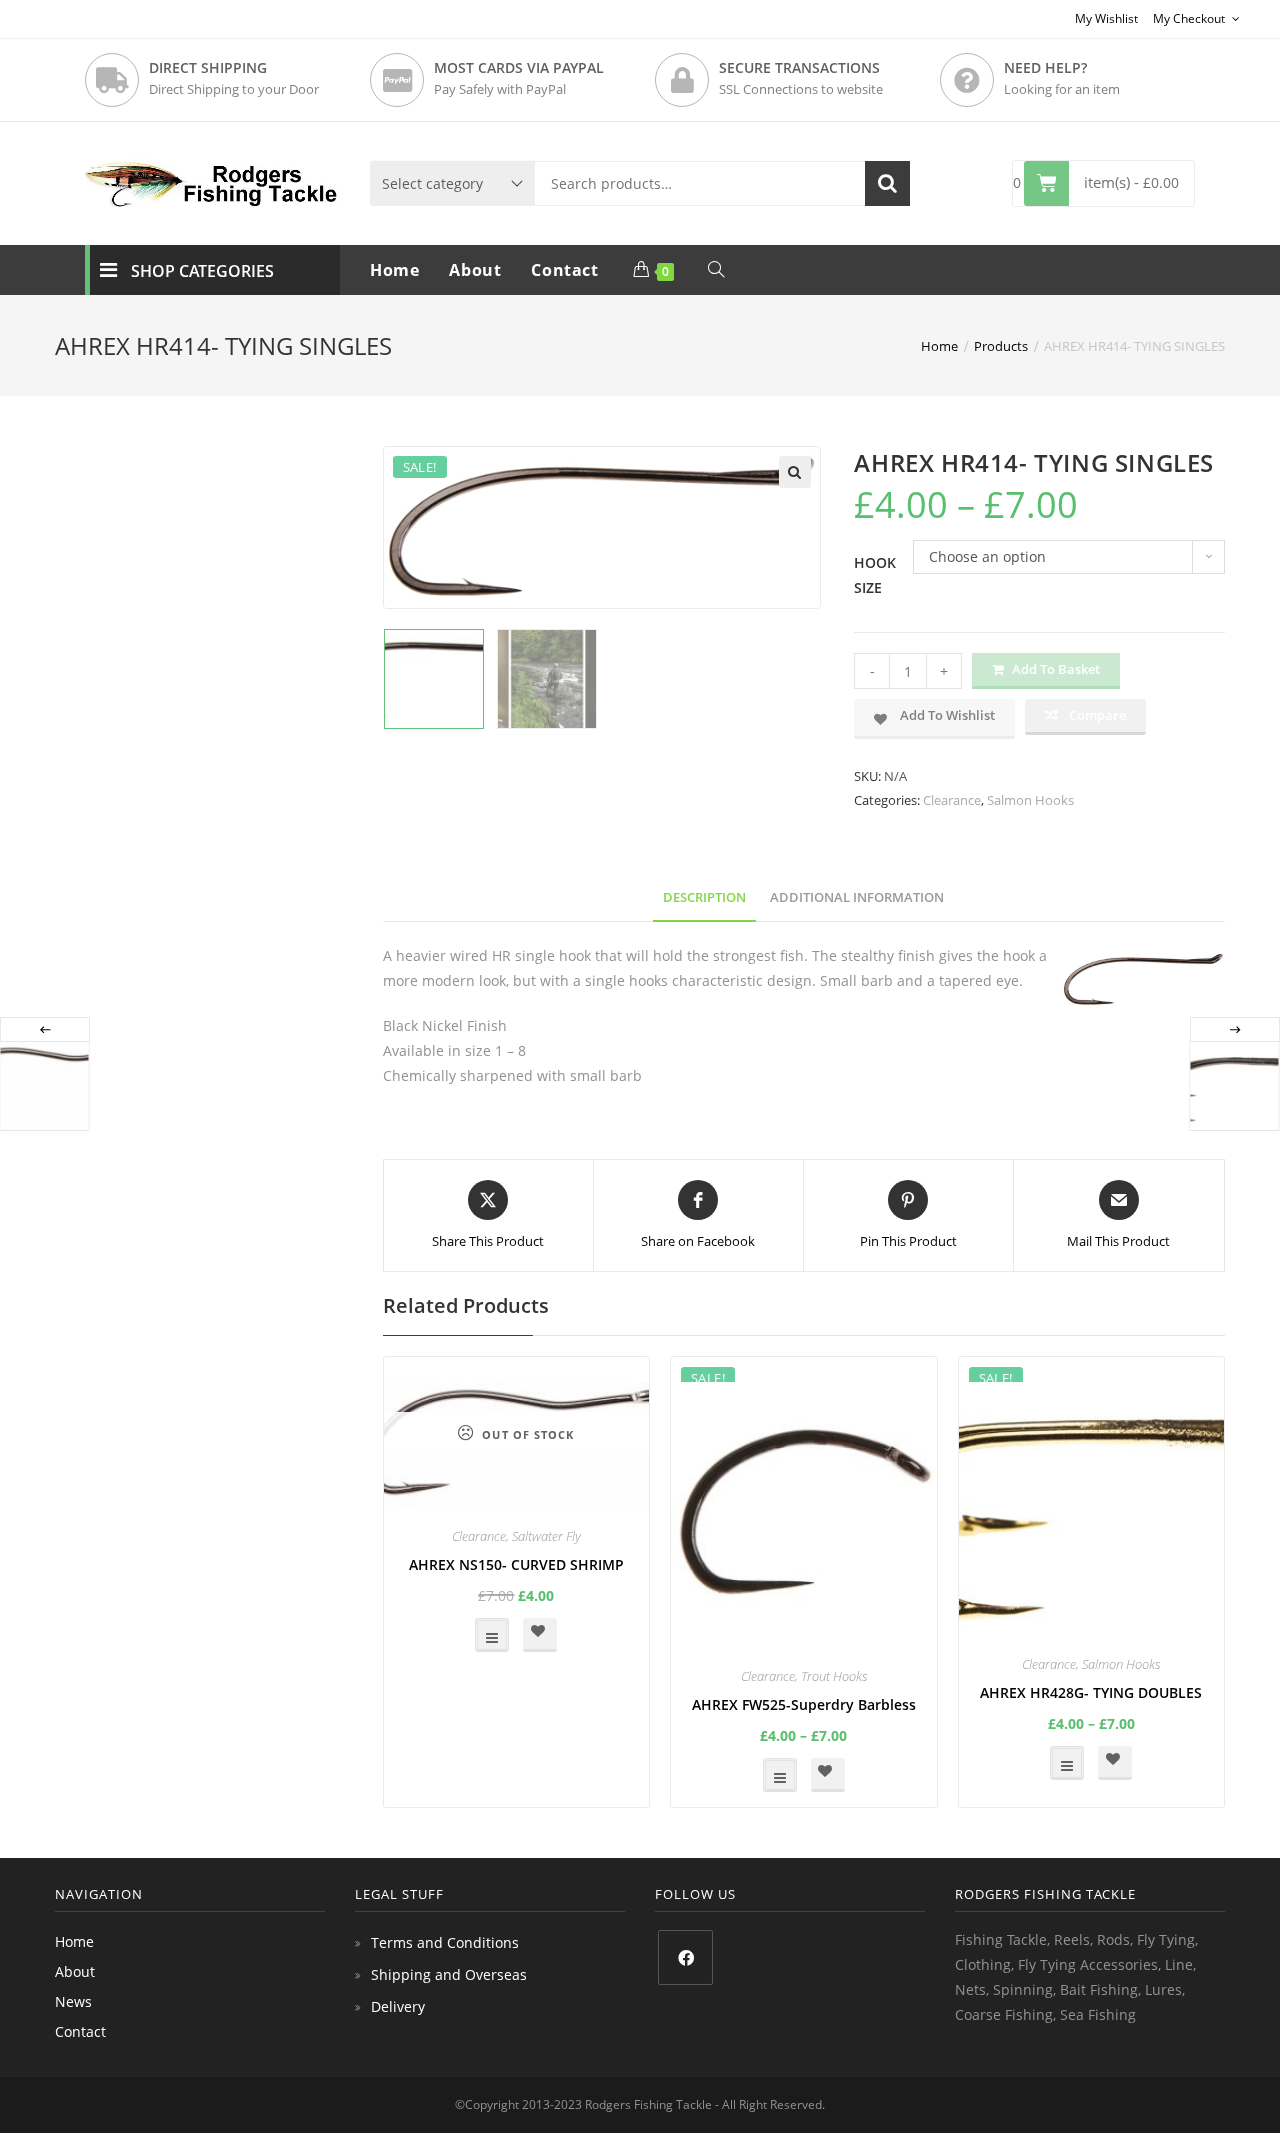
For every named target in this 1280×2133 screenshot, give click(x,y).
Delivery (398, 2006)
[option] (434, 679)
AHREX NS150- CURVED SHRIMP (516, 1564)
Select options (492, 1635)
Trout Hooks (834, 1676)
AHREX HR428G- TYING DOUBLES (1091, 1692)
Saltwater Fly (546, 1536)
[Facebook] (685, 1957)
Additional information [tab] (857, 897)
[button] (795, 472)
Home (74, 1941)
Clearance (952, 800)
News (73, 2001)
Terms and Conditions (445, 1942)
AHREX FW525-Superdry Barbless (804, 1704)
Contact (80, 2031)
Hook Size (875, 575)
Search (887, 183)
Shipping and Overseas (449, 1974)
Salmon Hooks (1030, 800)
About (75, 1971)
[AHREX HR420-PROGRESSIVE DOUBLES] (1234, 1086)
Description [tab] (704, 897)
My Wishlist (1106, 18)
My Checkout (1190, 18)
